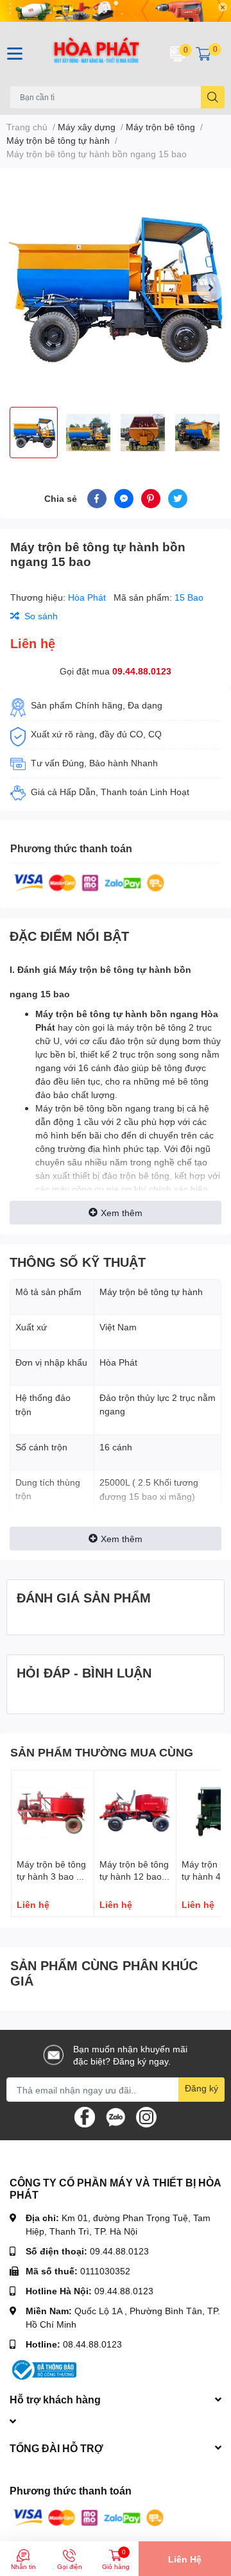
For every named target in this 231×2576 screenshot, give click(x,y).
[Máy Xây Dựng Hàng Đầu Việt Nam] (96, 54)
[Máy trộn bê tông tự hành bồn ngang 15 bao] (116, 288)
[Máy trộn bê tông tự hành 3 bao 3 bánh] (53, 1812)
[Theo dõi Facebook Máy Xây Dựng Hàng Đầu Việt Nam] (85, 2116)
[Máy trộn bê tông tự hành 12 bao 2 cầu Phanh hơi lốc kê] (135, 1812)
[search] (213, 97)
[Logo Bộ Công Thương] (43, 2369)
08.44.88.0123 (92, 2344)
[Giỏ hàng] (203, 54)
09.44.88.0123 (142, 671)
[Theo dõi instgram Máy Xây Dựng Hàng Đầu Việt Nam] (146, 2116)
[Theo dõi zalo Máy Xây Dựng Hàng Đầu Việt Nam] (116, 2116)
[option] (116, 288)
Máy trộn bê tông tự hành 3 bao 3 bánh (51, 1876)
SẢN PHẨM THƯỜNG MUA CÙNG (102, 1752)
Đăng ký (201, 2088)
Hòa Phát (88, 597)
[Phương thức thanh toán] (89, 881)
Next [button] (210, 288)
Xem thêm (122, 1213)
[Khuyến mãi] (116, 11)
